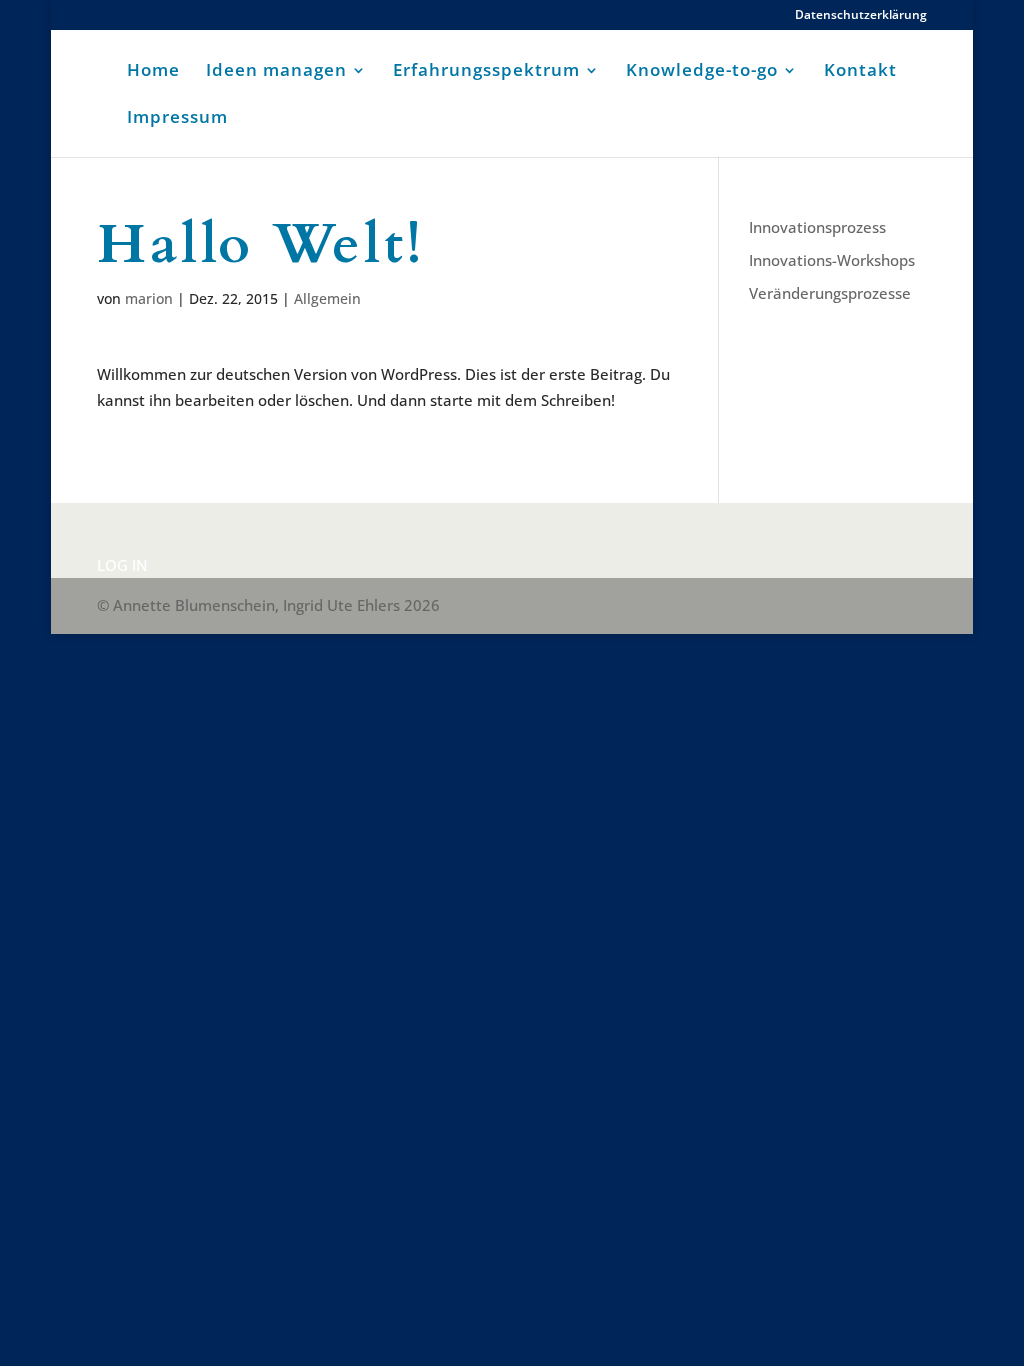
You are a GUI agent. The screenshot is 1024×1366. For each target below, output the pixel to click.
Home (153, 72)
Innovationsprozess (817, 227)
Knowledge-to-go (702, 72)
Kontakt (860, 72)
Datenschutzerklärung (861, 16)
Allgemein (327, 298)
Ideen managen (276, 72)
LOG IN (122, 565)
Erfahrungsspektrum (486, 72)
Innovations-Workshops (832, 260)
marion (149, 298)
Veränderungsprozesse (830, 293)
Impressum (177, 119)
